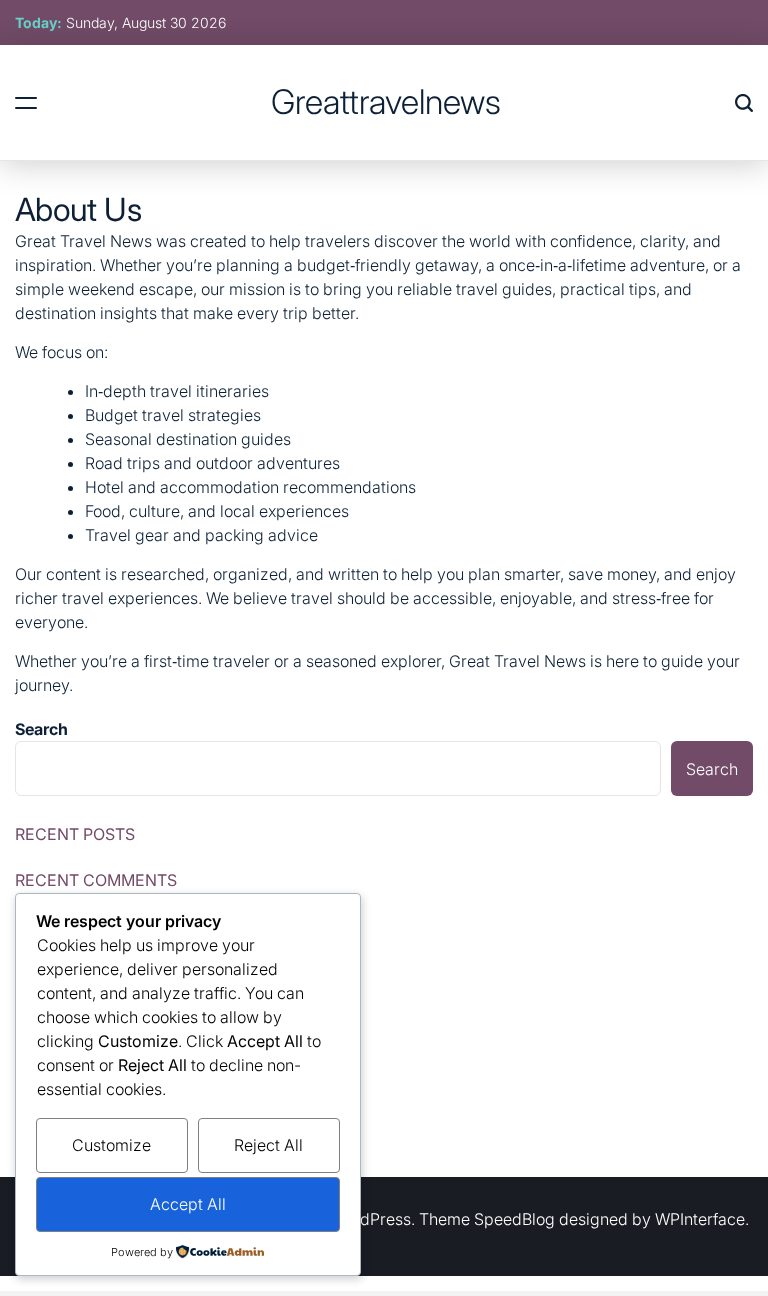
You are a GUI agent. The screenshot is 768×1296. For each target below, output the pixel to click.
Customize (111, 1145)
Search (41, 729)
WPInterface (700, 1219)
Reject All (268, 1145)
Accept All (188, 1204)
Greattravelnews (386, 102)
